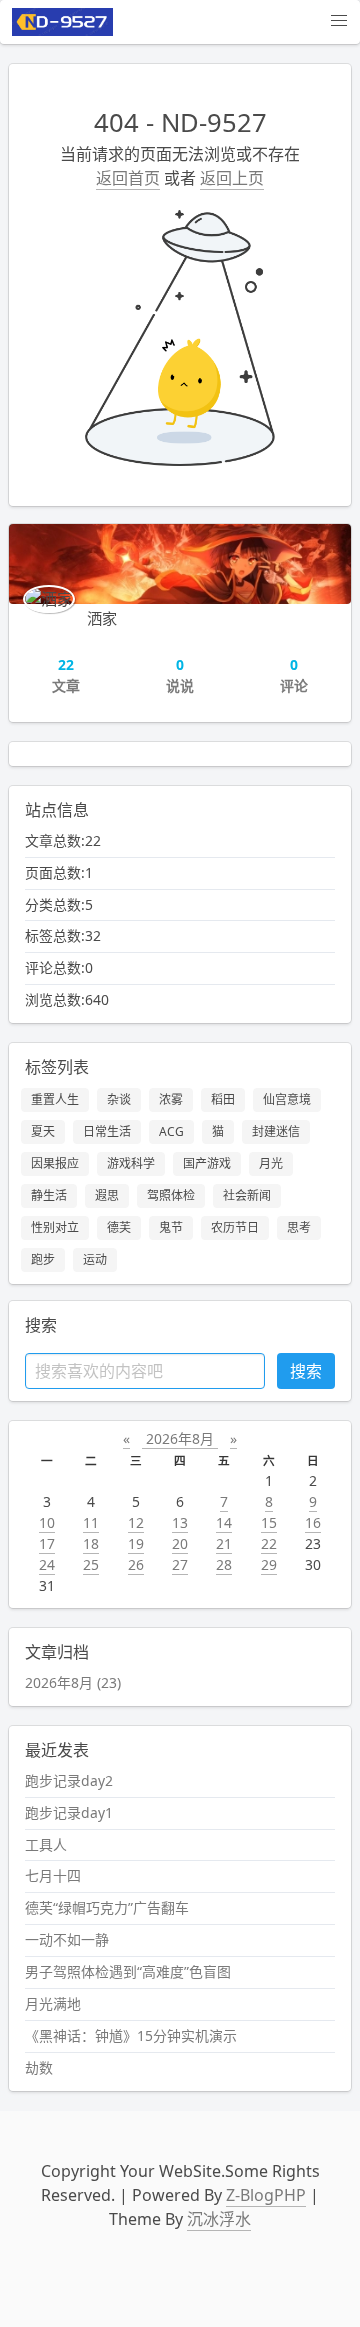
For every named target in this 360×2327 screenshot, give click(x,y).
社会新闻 (247, 1195)
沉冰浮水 (219, 2219)
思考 (299, 1227)
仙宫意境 (287, 1099)
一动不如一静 (67, 1939)
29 (269, 1564)
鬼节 (171, 1227)
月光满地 (53, 2003)
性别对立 (55, 1227)
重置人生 (55, 1099)
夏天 (43, 1131)
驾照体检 (171, 1195)
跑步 (43, 1259)
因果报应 (55, 1163)
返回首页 (128, 178)
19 (136, 1543)
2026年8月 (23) (73, 1682)
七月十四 (53, 1875)
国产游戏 (207, 1163)
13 (180, 1522)
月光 (271, 1163)
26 (136, 1564)
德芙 (119, 1227)
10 (47, 1522)
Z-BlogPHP (266, 2195)
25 (91, 1564)
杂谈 (119, 1099)
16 (313, 1522)
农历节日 (235, 1227)
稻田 (223, 1099)
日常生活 (107, 1131)
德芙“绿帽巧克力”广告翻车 (107, 1907)
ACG (171, 1131)
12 (136, 1522)
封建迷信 (276, 1131)
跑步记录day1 (69, 1812)
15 (269, 1522)
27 (180, 1564)
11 (91, 1522)
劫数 (39, 2067)
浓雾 (171, 1099)
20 (180, 1543)
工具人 (46, 1844)
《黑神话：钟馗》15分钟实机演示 (131, 2035)
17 (47, 1543)
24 (47, 1564)
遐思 (107, 1195)
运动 (95, 1259)
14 (224, 1522)
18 (91, 1543)
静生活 (49, 1195)
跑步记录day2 (69, 1780)
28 (224, 1564)
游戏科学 (131, 1163)
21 (224, 1543)
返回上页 (232, 178)
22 (269, 1543)
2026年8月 (180, 1438)
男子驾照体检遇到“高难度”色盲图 (128, 1971)
